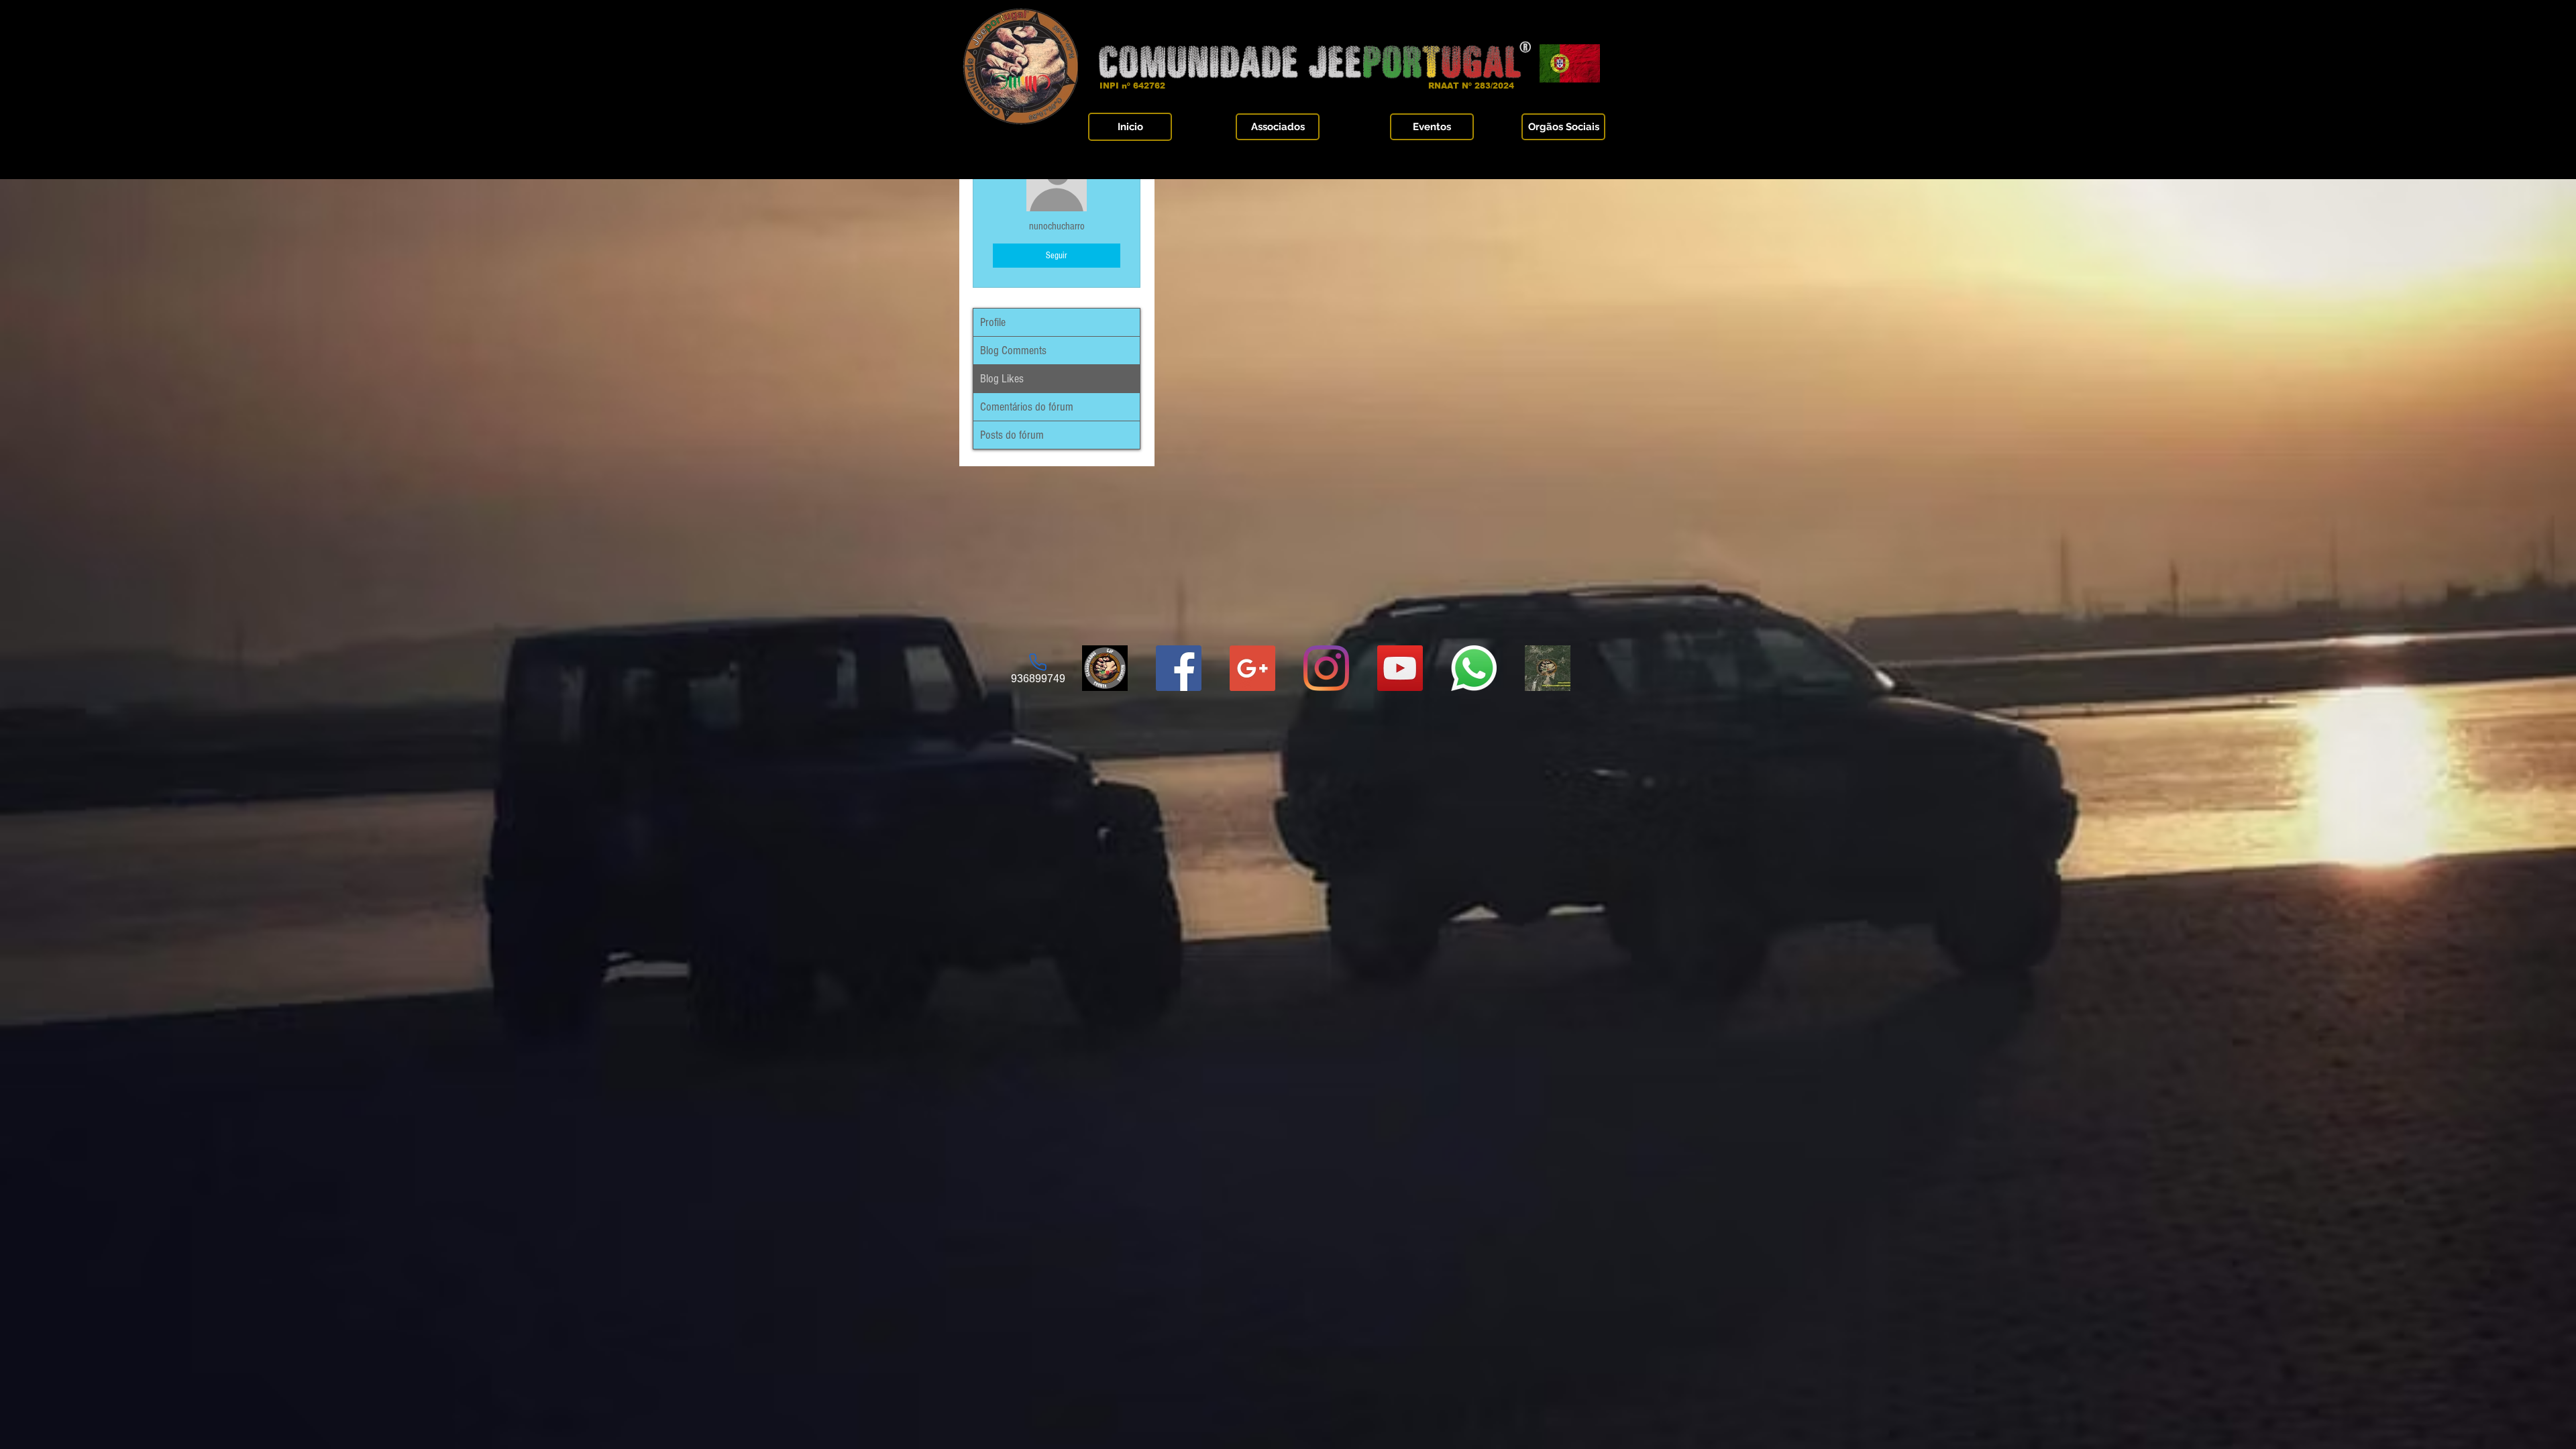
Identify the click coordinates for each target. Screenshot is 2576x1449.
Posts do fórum (1012, 435)
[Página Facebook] (1179, 668)
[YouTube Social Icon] (1400, 668)
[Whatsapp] (1474, 668)
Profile (993, 322)
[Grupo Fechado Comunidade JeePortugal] (1548, 668)
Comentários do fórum (1027, 407)
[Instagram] (1326, 668)
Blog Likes (1002, 379)
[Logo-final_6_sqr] (1105, 668)
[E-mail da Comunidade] (1252, 668)
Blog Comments (1013, 351)
